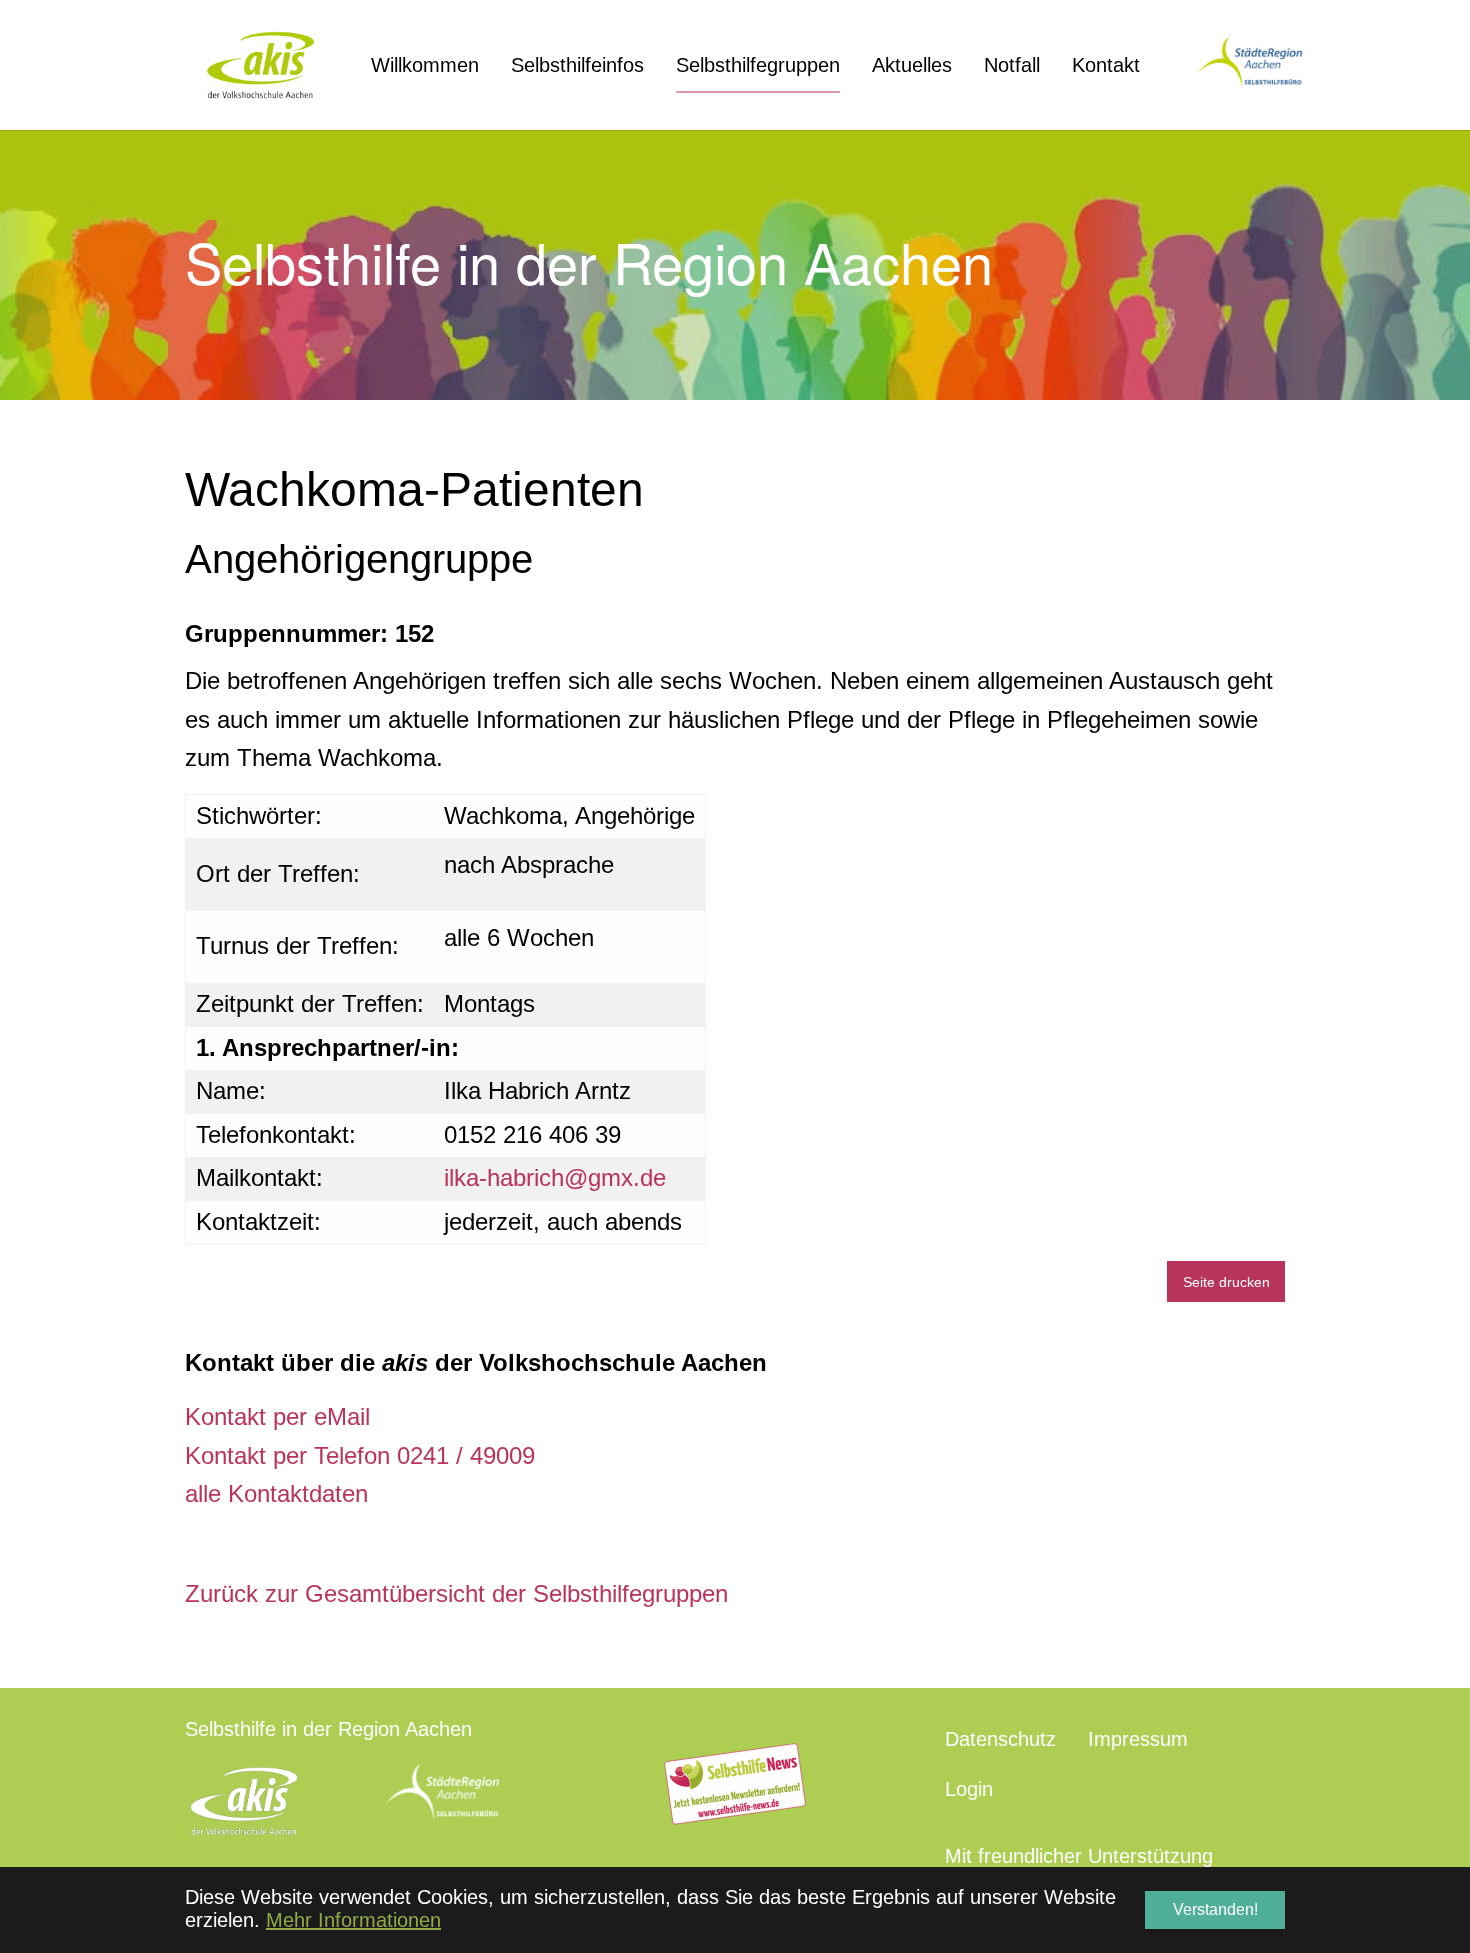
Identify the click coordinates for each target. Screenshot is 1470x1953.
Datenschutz (1000, 1739)
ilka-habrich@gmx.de (555, 1177)
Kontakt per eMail (277, 1416)
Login (969, 1789)
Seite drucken (1226, 1282)
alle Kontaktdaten (276, 1493)
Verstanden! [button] (1215, 1909)
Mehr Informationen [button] (353, 1920)
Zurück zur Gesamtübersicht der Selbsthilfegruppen (456, 1593)
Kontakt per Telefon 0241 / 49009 (360, 1455)
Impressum (1138, 1739)
